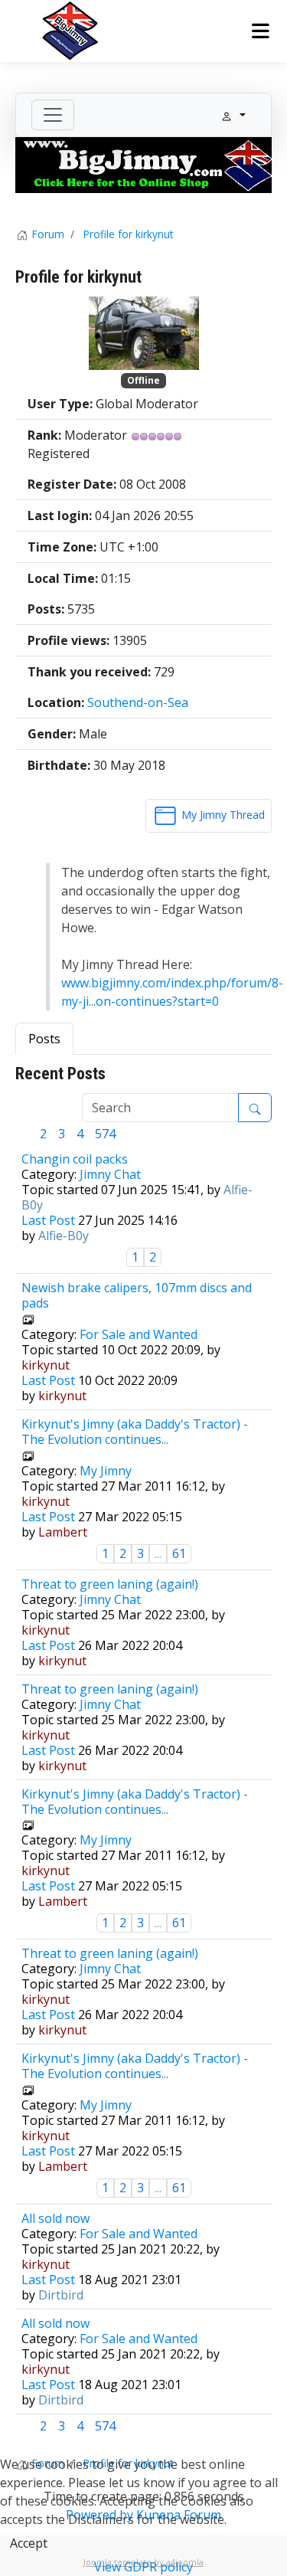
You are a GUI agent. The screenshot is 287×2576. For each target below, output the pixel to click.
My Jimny (106, 1471)
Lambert (63, 1532)
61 (179, 1553)
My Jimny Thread (222, 815)
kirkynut (46, 1365)
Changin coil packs (75, 1159)
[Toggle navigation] (53, 115)
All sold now (55, 2218)
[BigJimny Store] (143, 164)
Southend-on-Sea (138, 702)
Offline (143, 380)
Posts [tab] (44, 1039)
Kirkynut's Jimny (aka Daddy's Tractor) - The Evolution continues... (135, 1432)
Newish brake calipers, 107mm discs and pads (137, 1295)
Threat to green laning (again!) (110, 1584)
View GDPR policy (143, 2567)
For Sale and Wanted (139, 1334)
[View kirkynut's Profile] (144, 332)
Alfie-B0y (64, 1236)
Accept (29, 2543)
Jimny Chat (110, 1174)
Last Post (48, 1220)
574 (105, 1134)
